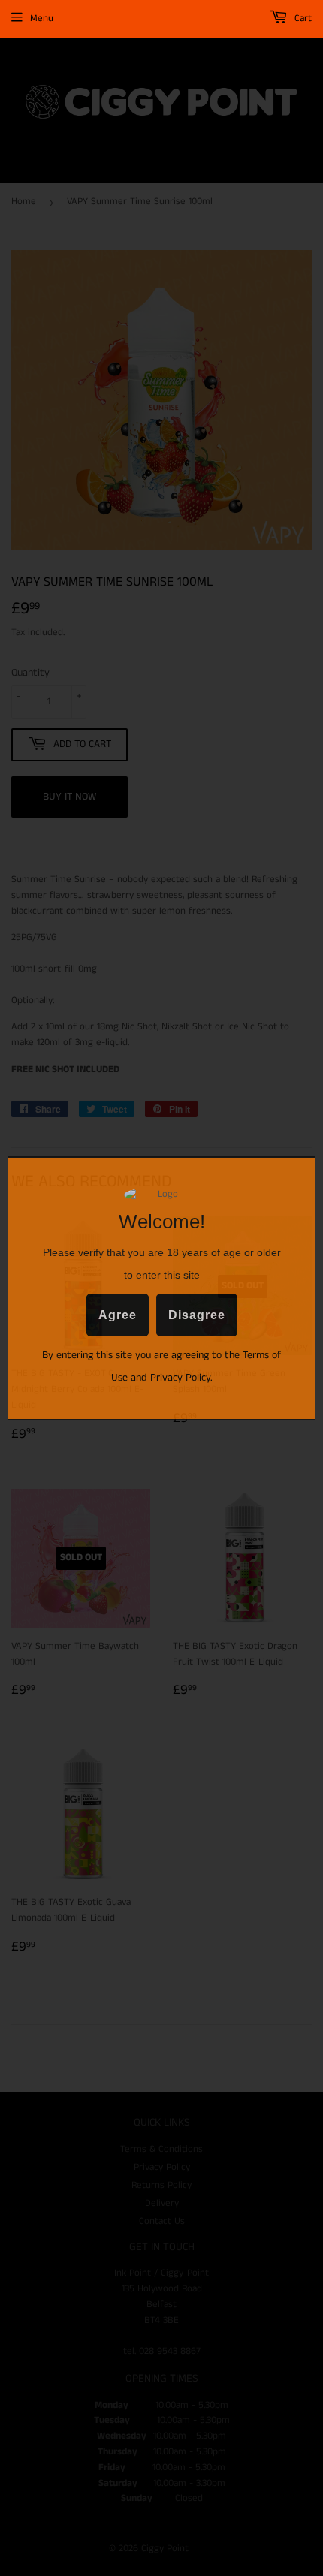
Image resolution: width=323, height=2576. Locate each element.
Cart (302, 18)
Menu (42, 18)
